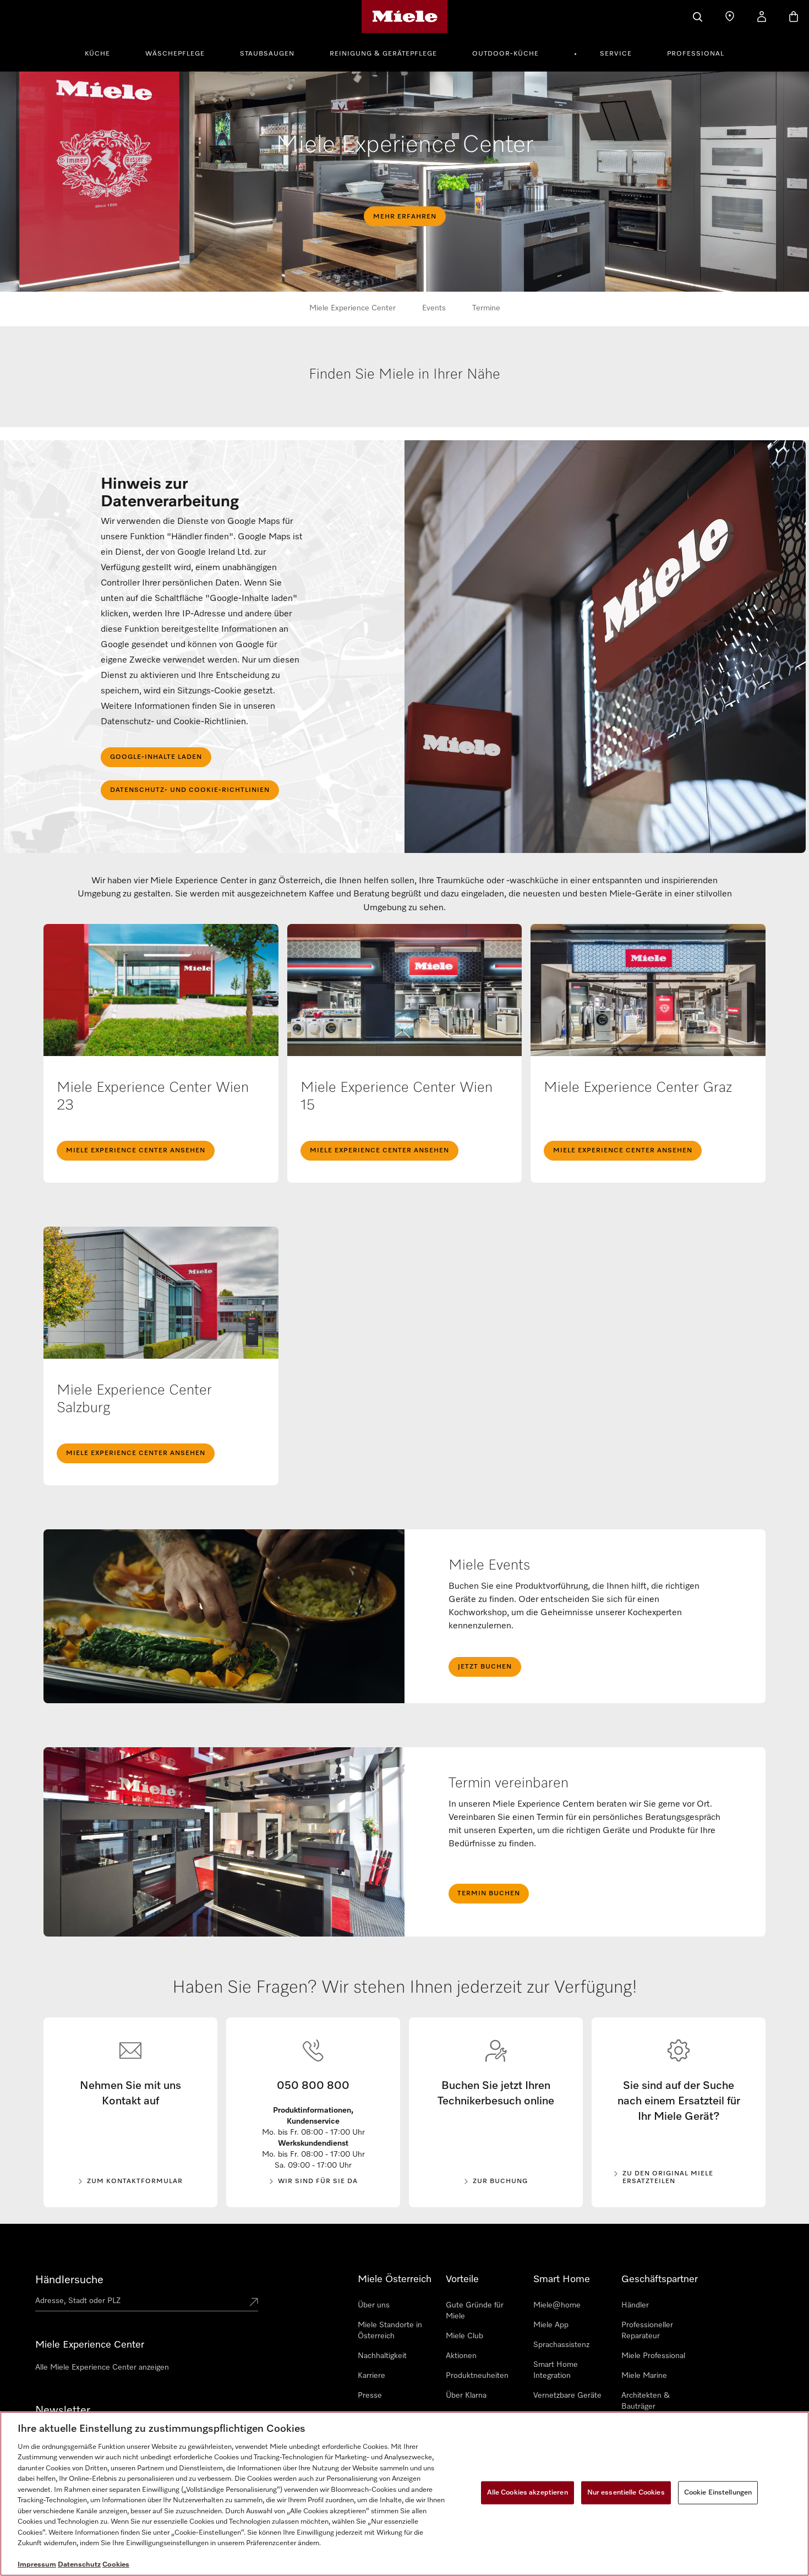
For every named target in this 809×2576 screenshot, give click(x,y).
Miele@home (557, 2305)
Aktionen (461, 2356)
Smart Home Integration (556, 2370)
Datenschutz (79, 2565)
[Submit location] (254, 2303)
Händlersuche (69, 2280)
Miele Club (464, 2336)
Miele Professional (653, 2356)
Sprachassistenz (561, 2345)
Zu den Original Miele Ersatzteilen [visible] (668, 2178)
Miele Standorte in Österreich (390, 2331)
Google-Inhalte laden (156, 757)
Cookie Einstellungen (718, 2493)
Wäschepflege (175, 54)
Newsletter (63, 2410)
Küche (97, 54)
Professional (696, 54)
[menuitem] (103, 52)
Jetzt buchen (485, 1667)
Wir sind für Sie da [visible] (318, 2181)
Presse (370, 2395)
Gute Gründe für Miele (475, 2311)
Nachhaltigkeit (382, 2356)
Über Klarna (466, 2395)
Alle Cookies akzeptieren (528, 2493)
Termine (486, 308)
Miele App (551, 2325)
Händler (635, 2305)
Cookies (116, 2565)
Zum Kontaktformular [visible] (135, 2181)
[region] (404, 2494)
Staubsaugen (267, 54)
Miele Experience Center (352, 308)
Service (616, 54)
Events (434, 308)
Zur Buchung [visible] (500, 2181)
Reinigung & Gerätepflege (383, 54)
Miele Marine (644, 2376)
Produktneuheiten (477, 2376)
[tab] (405, 404)
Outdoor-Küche (505, 54)
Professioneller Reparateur (647, 2331)
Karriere (371, 2376)
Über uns (374, 2305)
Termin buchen (489, 1894)
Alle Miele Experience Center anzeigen (102, 2367)
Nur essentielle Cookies (626, 2493)
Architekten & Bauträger (646, 2401)
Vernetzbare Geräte (567, 2395)
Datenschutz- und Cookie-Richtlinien (190, 790)
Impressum (37, 2565)
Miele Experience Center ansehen (136, 1151)
